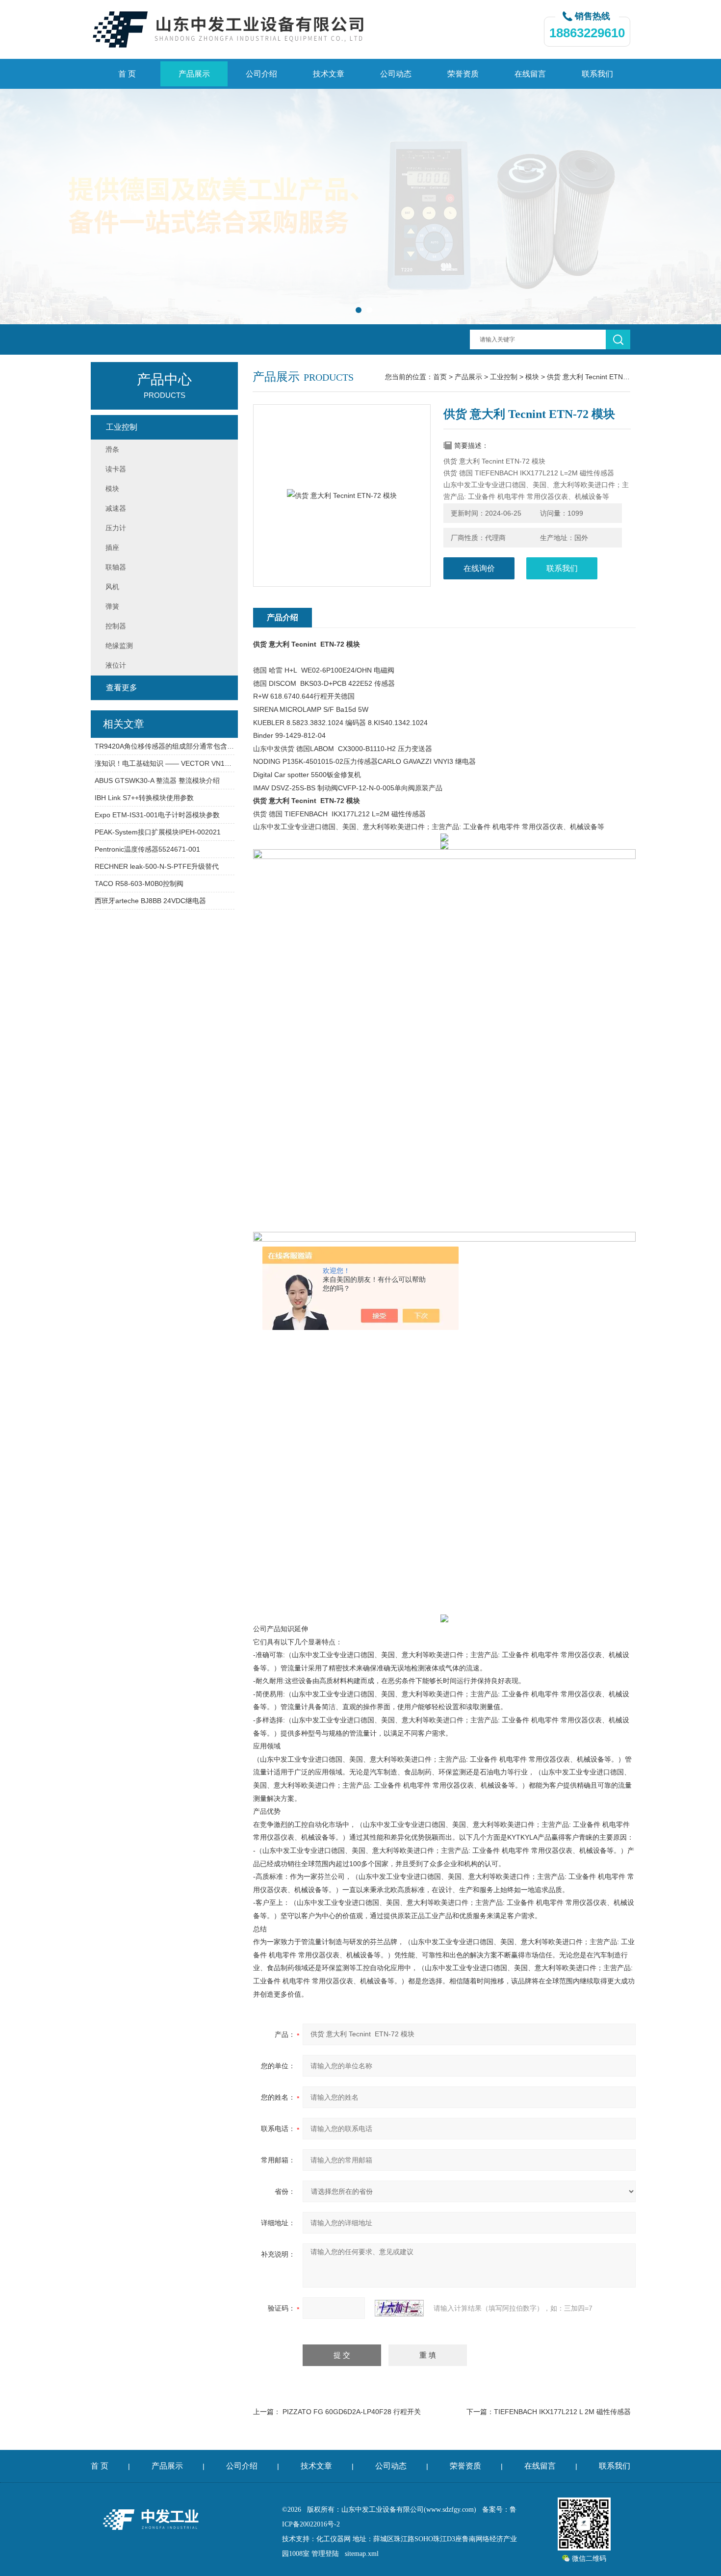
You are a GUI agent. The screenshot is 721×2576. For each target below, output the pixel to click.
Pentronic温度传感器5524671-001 (147, 849)
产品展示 (194, 74)
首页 (440, 377)
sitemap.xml (362, 2554)
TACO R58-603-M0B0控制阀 (139, 884)
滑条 (112, 449)
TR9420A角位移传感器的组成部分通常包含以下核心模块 (165, 746)
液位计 (116, 665)
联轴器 (116, 567)
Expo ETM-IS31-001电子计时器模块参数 (157, 815)
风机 (112, 587)
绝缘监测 (119, 646)
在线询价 (479, 568)
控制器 (116, 626)
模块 (532, 377)
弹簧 (112, 606)
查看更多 (122, 688)
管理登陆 (325, 2554)
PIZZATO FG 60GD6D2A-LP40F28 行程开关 (352, 2412)
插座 (112, 547)
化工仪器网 (334, 2539)
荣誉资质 (463, 74)
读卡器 (116, 469)
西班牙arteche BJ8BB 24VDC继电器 (150, 901)
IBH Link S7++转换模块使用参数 (144, 798)
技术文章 (329, 74)
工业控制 (504, 377)
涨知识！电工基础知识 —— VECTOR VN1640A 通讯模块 (165, 763)
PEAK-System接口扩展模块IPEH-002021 (158, 832)
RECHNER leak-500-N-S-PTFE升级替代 (157, 866)
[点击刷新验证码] (399, 2308)
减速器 (116, 508)
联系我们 (597, 74)
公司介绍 (261, 74)
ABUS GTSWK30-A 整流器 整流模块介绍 (157, 781)
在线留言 (530, 74)
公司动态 (396, 74)
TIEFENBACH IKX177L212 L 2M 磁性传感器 (562, 2412)
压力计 (116, 528)
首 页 (127, 74)
